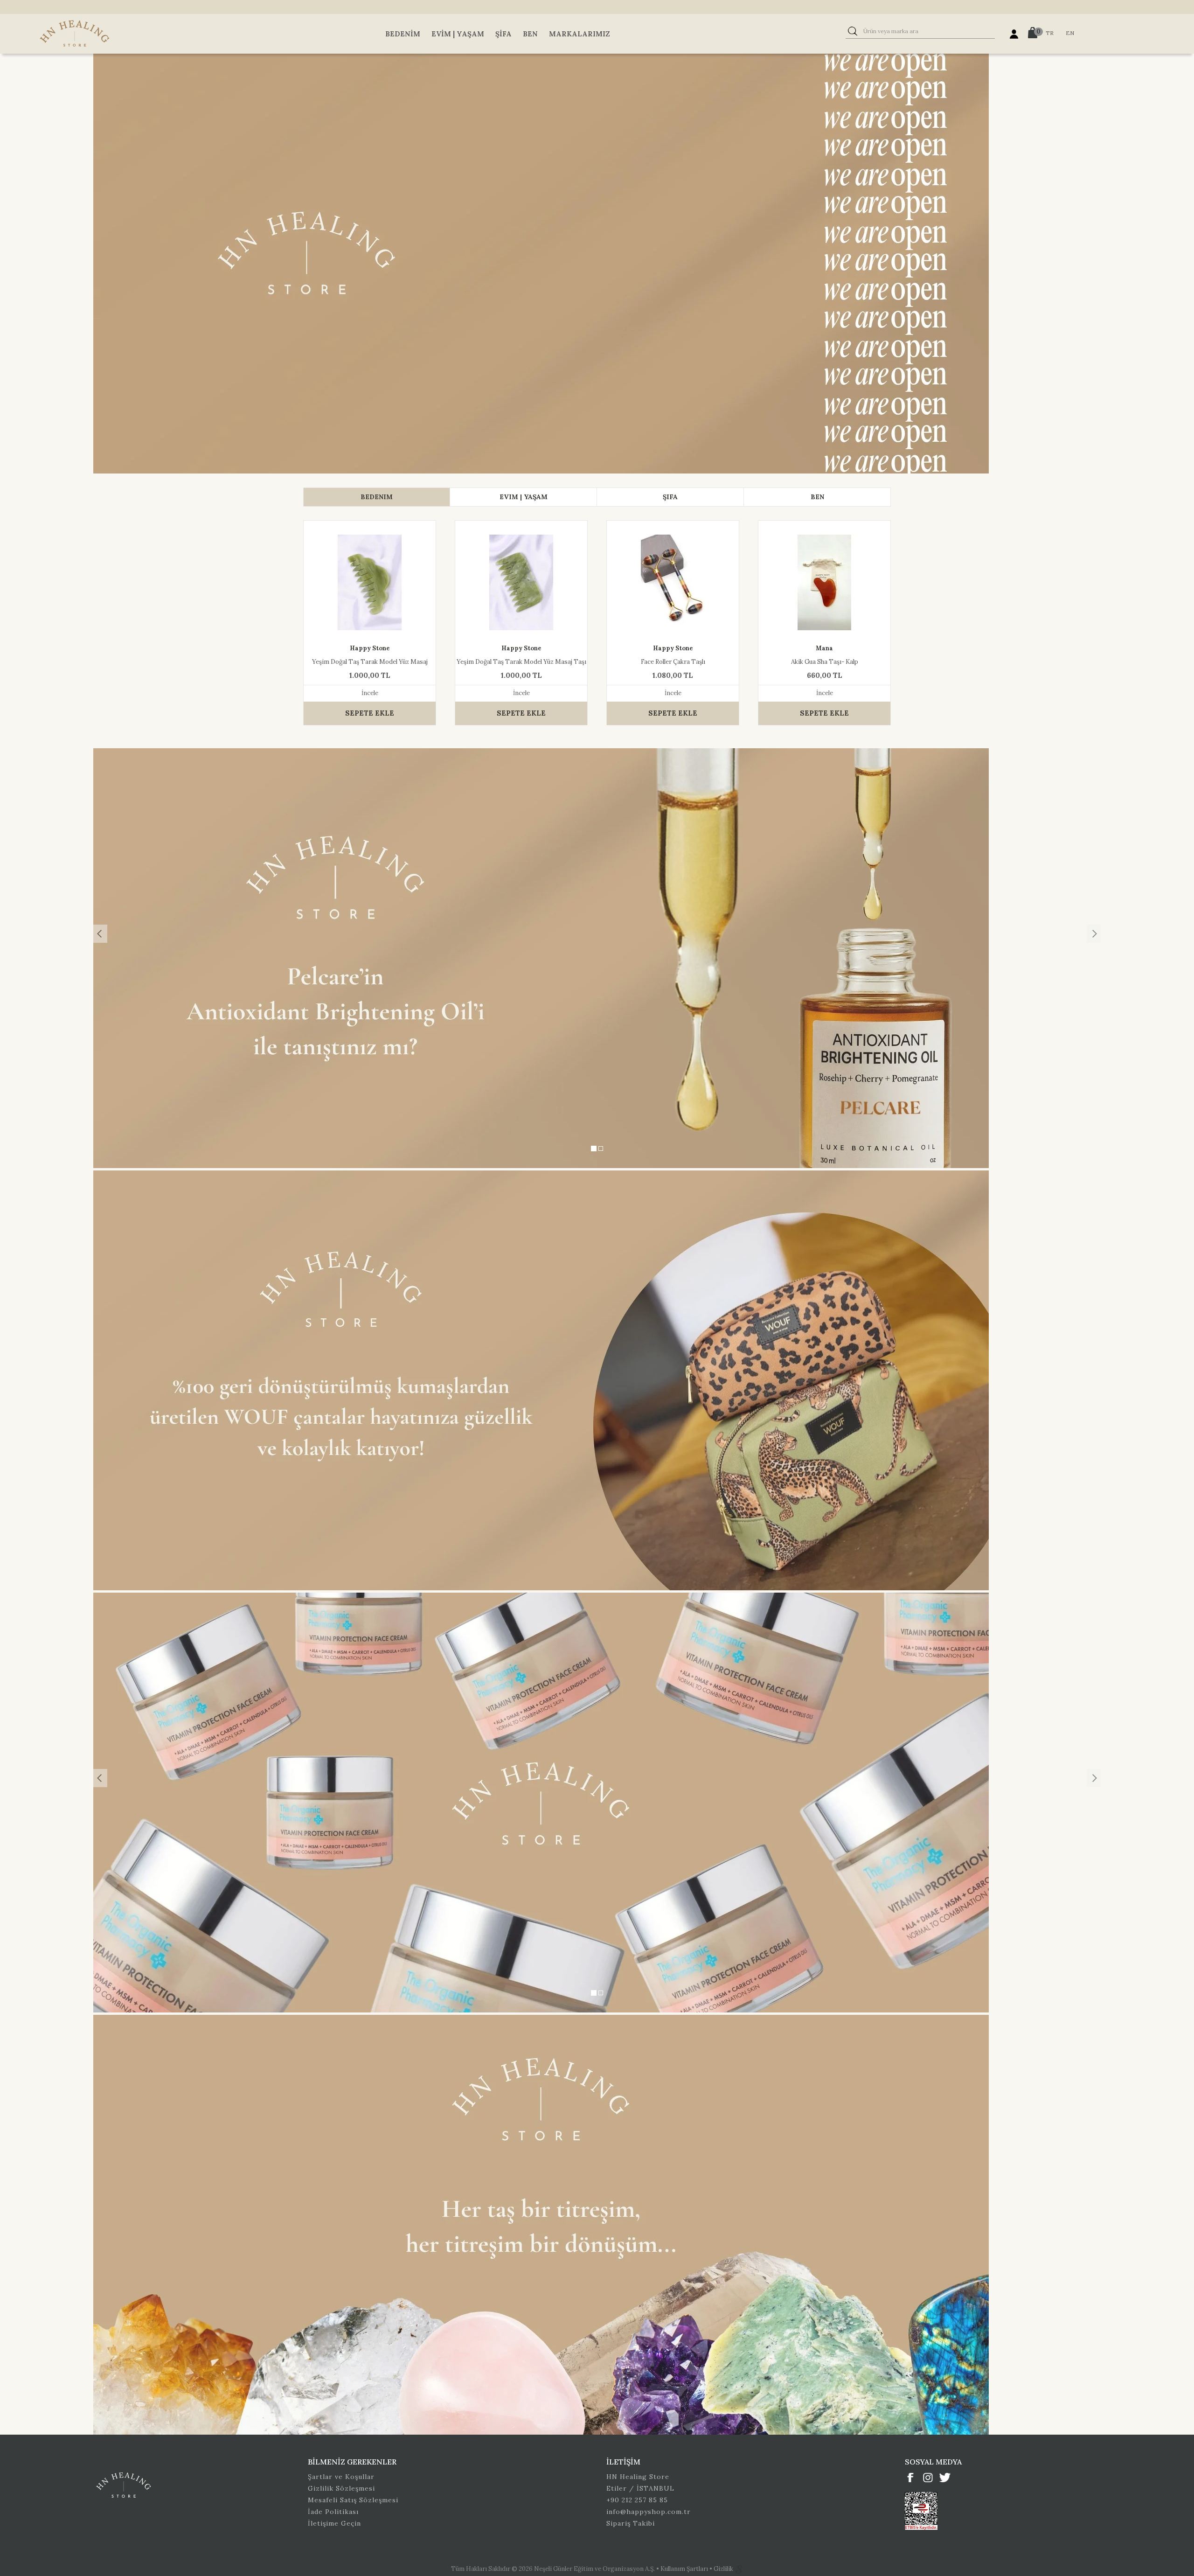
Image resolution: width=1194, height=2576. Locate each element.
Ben (530, 34)
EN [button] (1070, 33)
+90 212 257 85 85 (637, 2500)
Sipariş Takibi (631, 2523)
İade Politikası (333, 2512)
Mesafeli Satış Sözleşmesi (353, 2500)
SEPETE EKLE (370, 713)
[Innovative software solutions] (739, 2569)
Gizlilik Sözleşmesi (341, 2488)
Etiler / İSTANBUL (640, 2488)
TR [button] (1050, 33)
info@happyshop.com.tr (649, 2512)
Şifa (503, 34)
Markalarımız (580, 34)
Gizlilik (724, 2569)
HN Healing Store (638, 2477)
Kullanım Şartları (685, 2569)
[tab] (377, 497)
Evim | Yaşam (458, 34)
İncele (370, 693)
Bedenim (403, 34)
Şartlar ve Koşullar (341, 2477)
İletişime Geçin (334, 2523)
